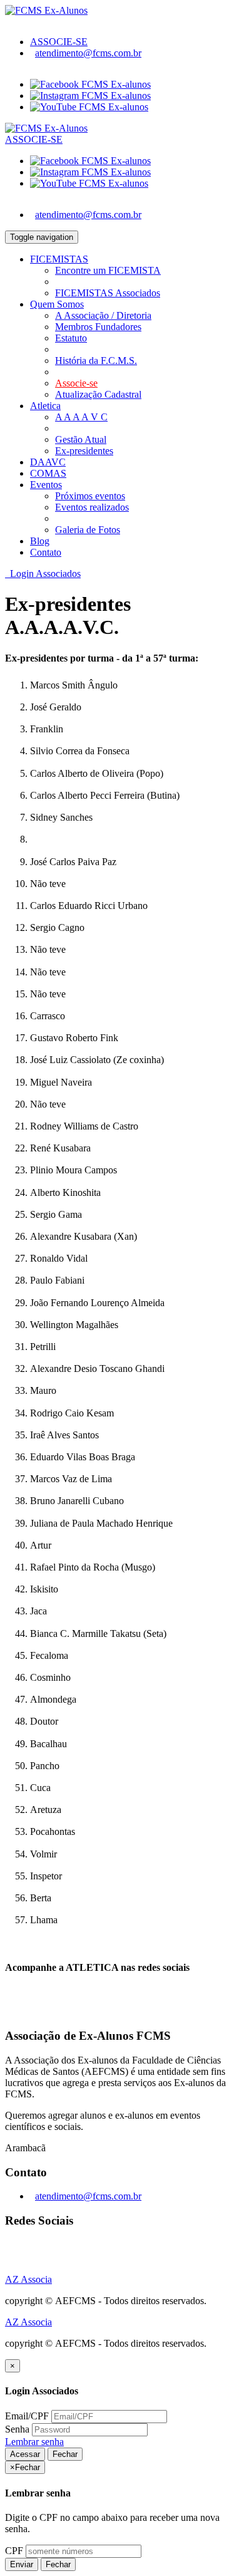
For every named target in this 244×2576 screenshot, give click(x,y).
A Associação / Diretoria (103, 315)
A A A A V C (81, 417)
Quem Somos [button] (57, 304)
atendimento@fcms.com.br (88, 53)
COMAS (48, 473)
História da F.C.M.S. (96, 361)
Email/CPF (27, 2416)
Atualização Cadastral (98, 394)
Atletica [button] (45, 406)
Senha (17, 2429)
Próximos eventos (90, 496)
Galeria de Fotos (88, 530)
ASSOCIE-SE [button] (59, 42)
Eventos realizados (92, 507)
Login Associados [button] (43, 574)
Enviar (22, 2564)
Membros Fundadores (98, 327)
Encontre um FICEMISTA (108, 270)
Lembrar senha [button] (34, 2442)
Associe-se (76, 383)
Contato (46, 552)
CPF (14, 2551)
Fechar (65, 2454)
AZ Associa (28, 2279)
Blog (40, 541)
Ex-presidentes (84, 451)
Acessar (25, 2454)
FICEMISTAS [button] (59, 259)
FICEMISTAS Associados (108, 293)
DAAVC (48, 462)
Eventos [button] (46, 485)
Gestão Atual (81, 439)
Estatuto (71, 338)
